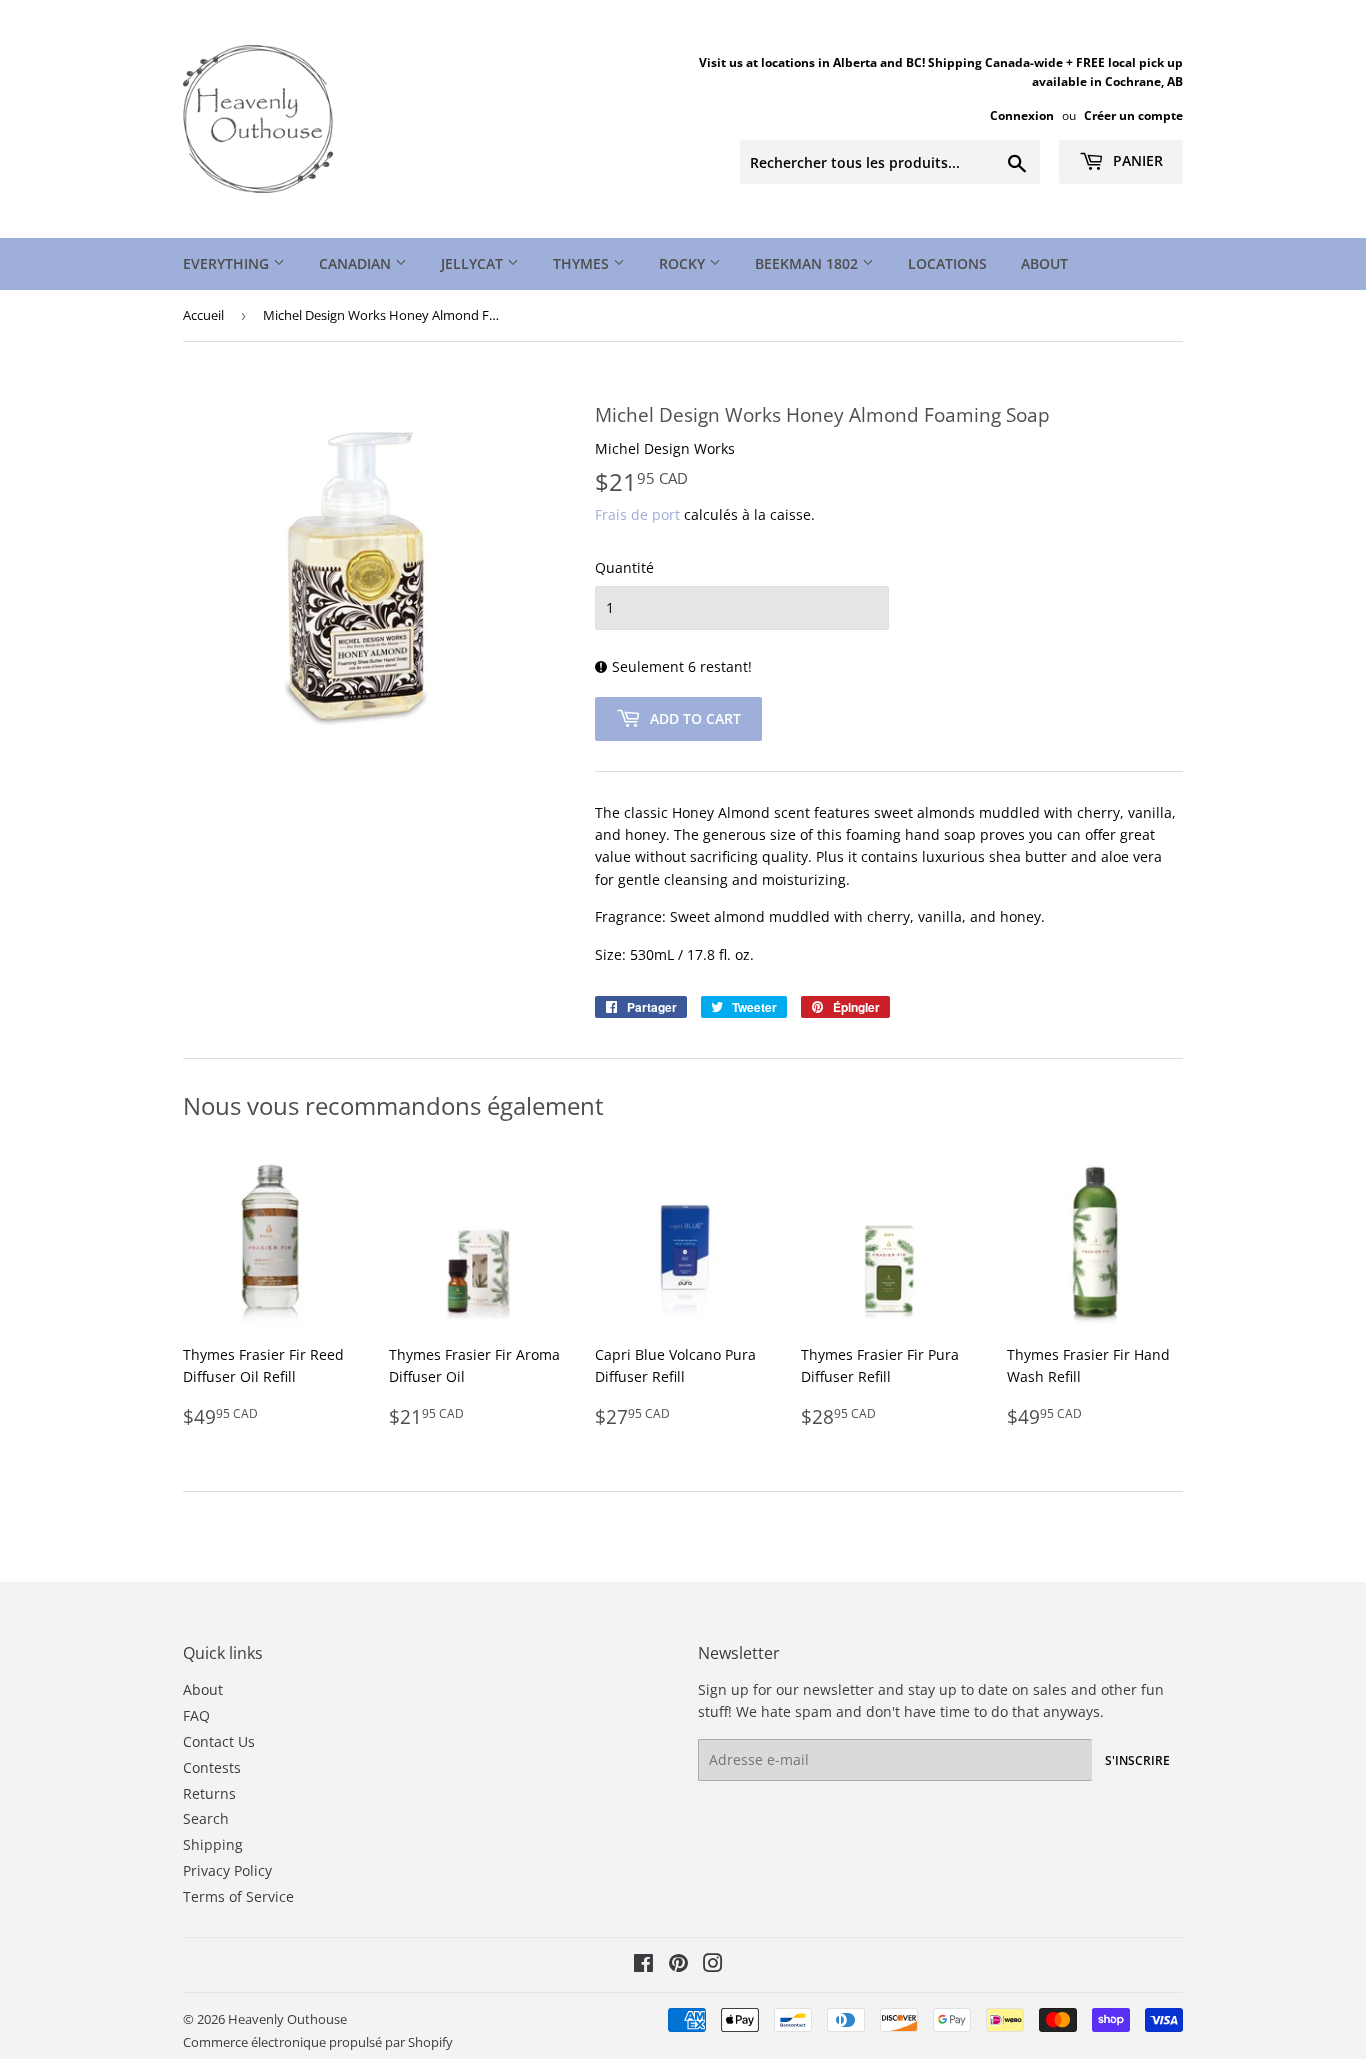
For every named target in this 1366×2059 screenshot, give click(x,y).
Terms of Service (238, 1896)
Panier (1136, 160)
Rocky (684, 263)
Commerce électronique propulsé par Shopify (318, 2042)
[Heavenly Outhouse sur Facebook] (643, 1965)
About (1044, 263)
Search (206, 1818)
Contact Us (219, 1741)
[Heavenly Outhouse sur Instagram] (713, 1965)
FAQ (196, 1715)
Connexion (1022, 115)
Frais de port (637, 514)
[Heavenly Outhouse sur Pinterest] (678, 1965)
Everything (228, 263)
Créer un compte (1133, 115)
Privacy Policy (227, 1870)
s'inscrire (1137, 1760)
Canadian (357, 263)
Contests (212, 1767)
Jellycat (474, 263)
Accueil (203, 315)
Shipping (213, 1844)
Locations (947, 263)
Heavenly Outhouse (287, 2019)
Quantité (624, 567)
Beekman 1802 (808, 263)
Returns (209, 1793)
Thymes (583, 263)
